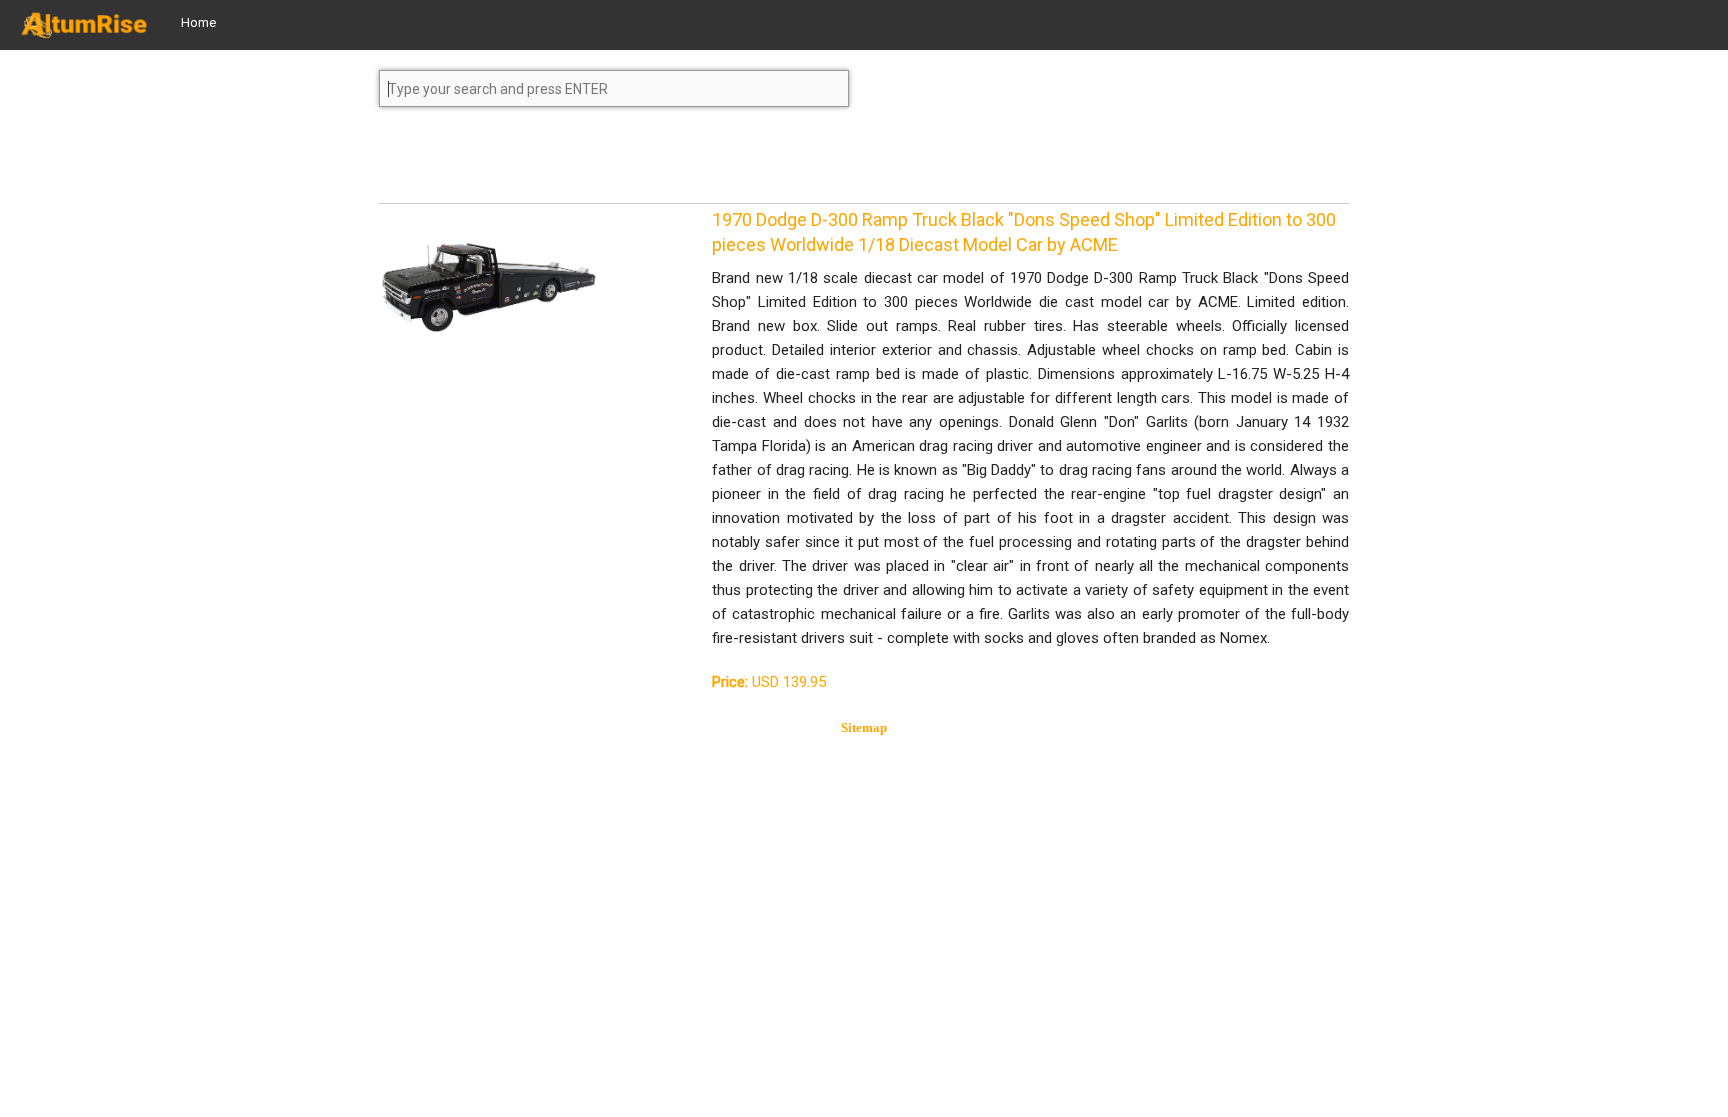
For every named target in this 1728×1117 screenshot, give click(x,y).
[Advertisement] (539, 164)
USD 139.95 (769, 682)
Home (198, 22)
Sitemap (864, 727)
